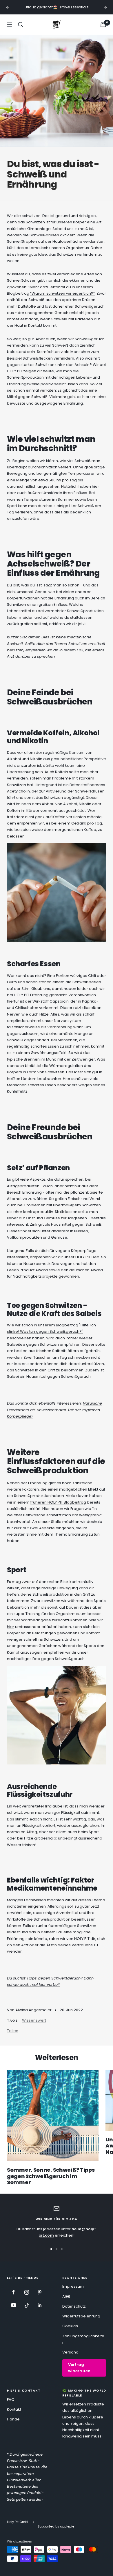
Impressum (73, 2286)
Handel (14, 2419)
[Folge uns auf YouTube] (13, 2305)
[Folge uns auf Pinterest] (40, 2292)
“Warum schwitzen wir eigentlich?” (62, 293)
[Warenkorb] (103, 25)
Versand (70, 2352)
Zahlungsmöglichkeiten (83, 2339)
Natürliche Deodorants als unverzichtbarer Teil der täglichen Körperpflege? (54, 1410)
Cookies (70, 2326)
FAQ (11, 2400)
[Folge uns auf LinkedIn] (40, 2305)
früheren (39, 1502)
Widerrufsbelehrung (81, 2316)
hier (11, 1627)
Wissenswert (34, 2020)
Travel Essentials (74, 7)
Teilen (13, 2031)
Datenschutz (74, 2306)
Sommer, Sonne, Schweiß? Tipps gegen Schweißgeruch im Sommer (51, 2176)
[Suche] (21, 25)
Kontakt (14, 2409)
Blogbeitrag (74, 1502)
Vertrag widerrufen (79, 2368)
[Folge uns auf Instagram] (27, 2292)
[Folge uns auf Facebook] (13, 2292)
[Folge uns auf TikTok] (27, 2305)
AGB (66, 2296)
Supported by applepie (56, 2526)
